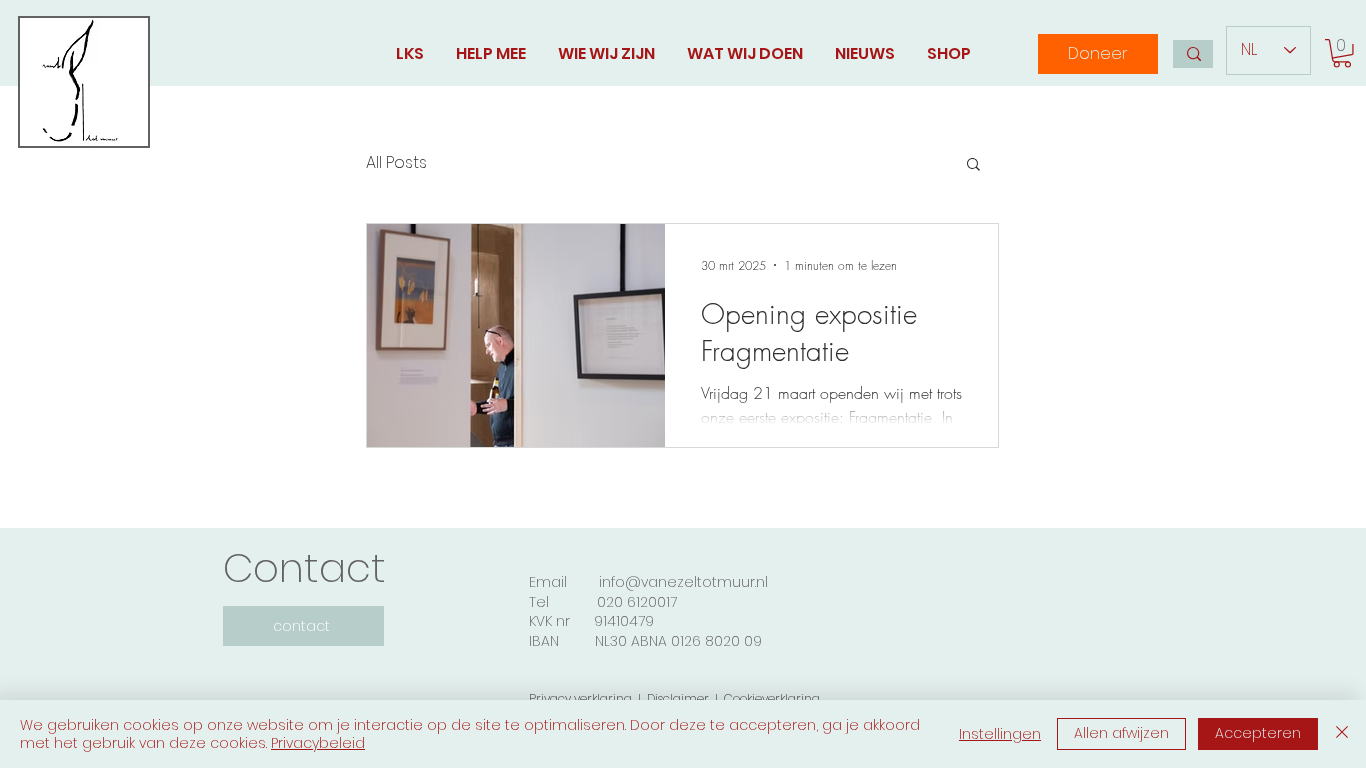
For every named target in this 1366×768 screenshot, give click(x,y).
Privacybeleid (318, 743)
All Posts (396, 163)
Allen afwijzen (1121, 733)
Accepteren (1258, 733)
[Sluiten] (1342, 734)
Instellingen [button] (1000, 734)
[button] (1342, 53)
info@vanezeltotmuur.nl (683, 582)
